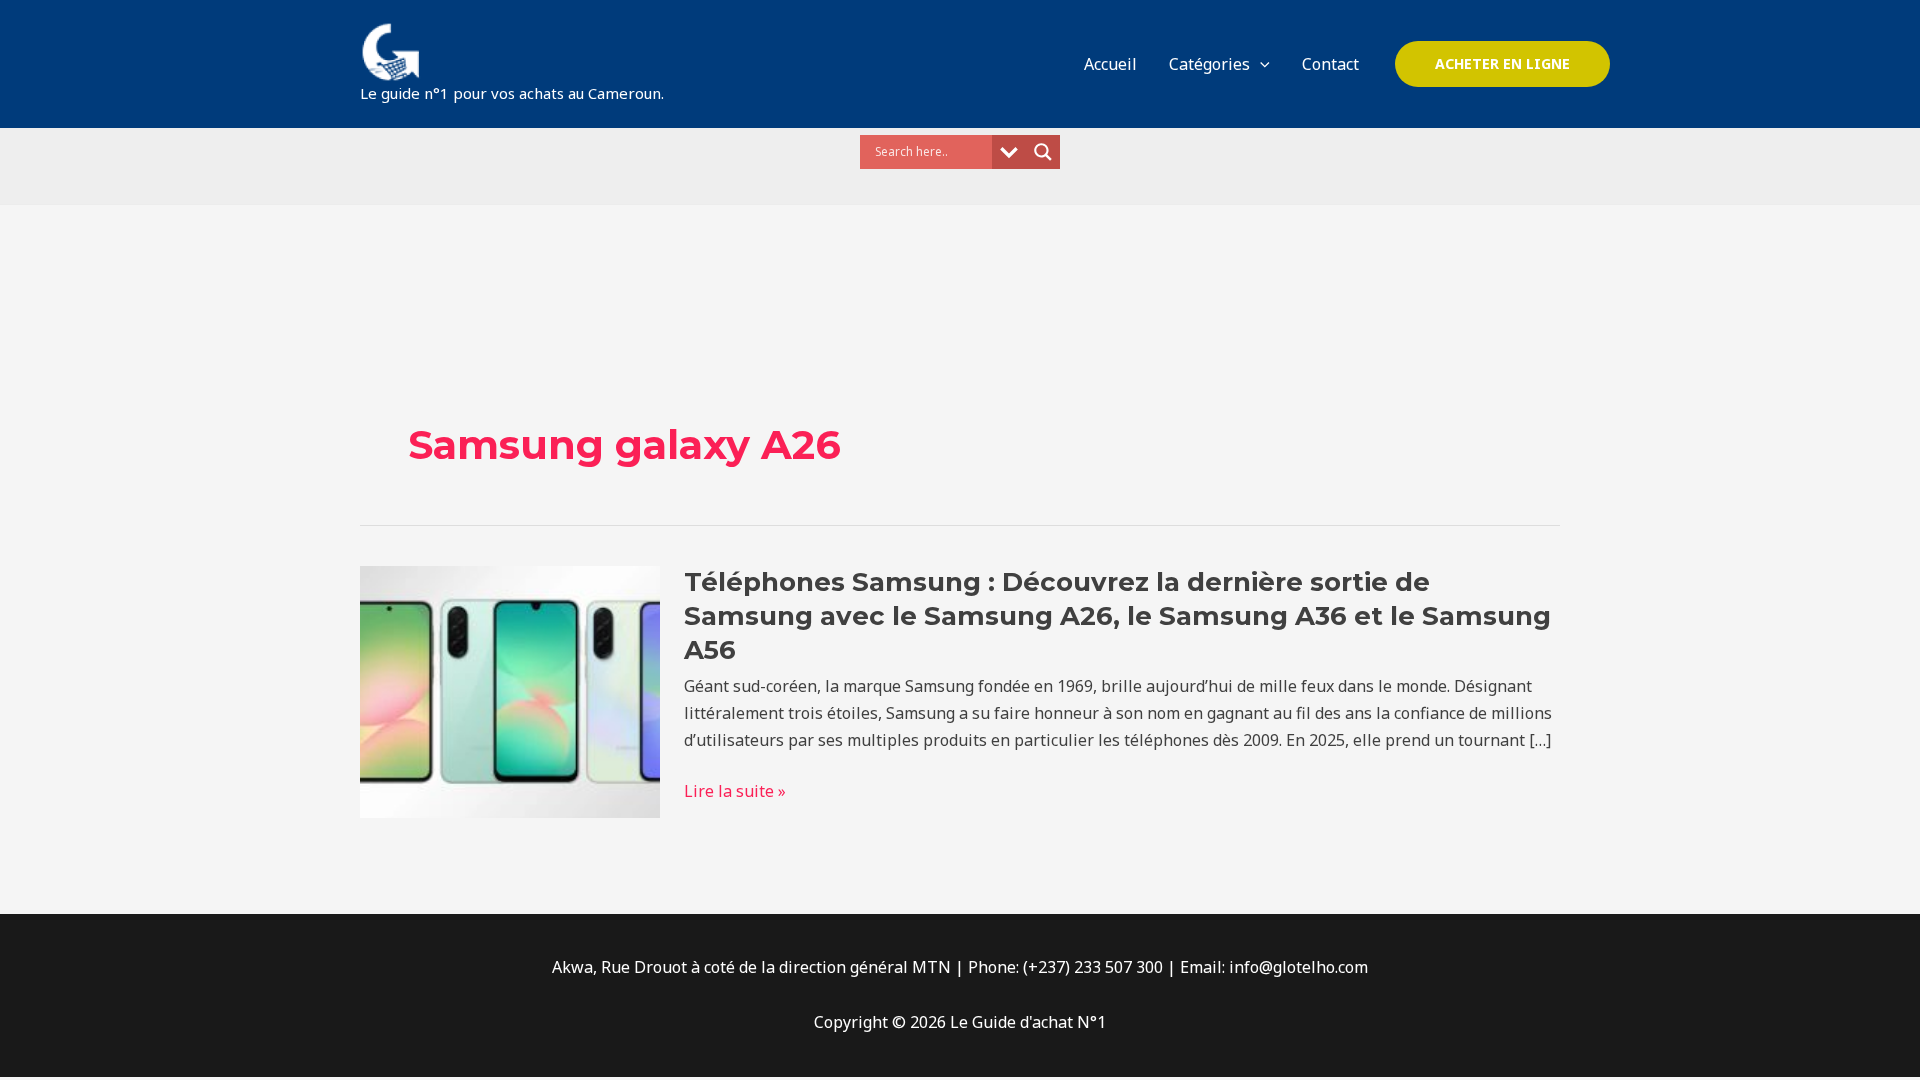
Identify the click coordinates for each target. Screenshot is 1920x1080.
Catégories (1209, 64)
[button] (1260, 64)
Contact (1330, 64)
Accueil (1110, 64)
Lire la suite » (735, 791)
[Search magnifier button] (1043, 152)
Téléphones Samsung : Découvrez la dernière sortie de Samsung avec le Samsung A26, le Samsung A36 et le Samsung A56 (1117, 616)
